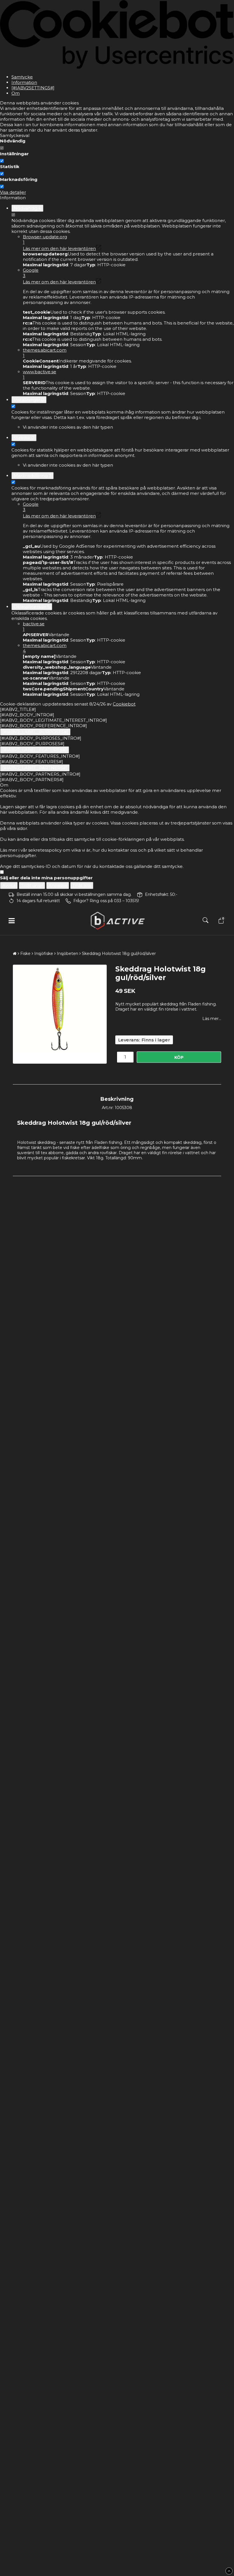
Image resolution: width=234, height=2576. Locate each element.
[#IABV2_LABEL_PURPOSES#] (35, 732)
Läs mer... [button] (212, 1019)
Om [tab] (16, 93)
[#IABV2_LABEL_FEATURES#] (35, 750)
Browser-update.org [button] (45, 239)
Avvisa (9, 885)
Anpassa (58, 885)
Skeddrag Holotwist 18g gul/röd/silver (119, 954)
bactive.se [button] (34, 626)
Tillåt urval (32, 885)
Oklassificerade (32, 607)
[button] (220, 921)
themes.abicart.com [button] (45, 353)
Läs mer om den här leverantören (59, 248)
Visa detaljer (13, 192)
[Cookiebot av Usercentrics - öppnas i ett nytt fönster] (117, 67)
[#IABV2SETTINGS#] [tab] (33, 88)
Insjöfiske (44, 954)
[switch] (2, 161)
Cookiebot (124, 704)
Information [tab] (24, 82)
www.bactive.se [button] (40, 374)
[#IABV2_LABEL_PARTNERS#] (35, 768)
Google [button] (31, 273)
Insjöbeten (67, 954)
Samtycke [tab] (22, 77)
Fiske (25, 954)
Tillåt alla (82, 885)
